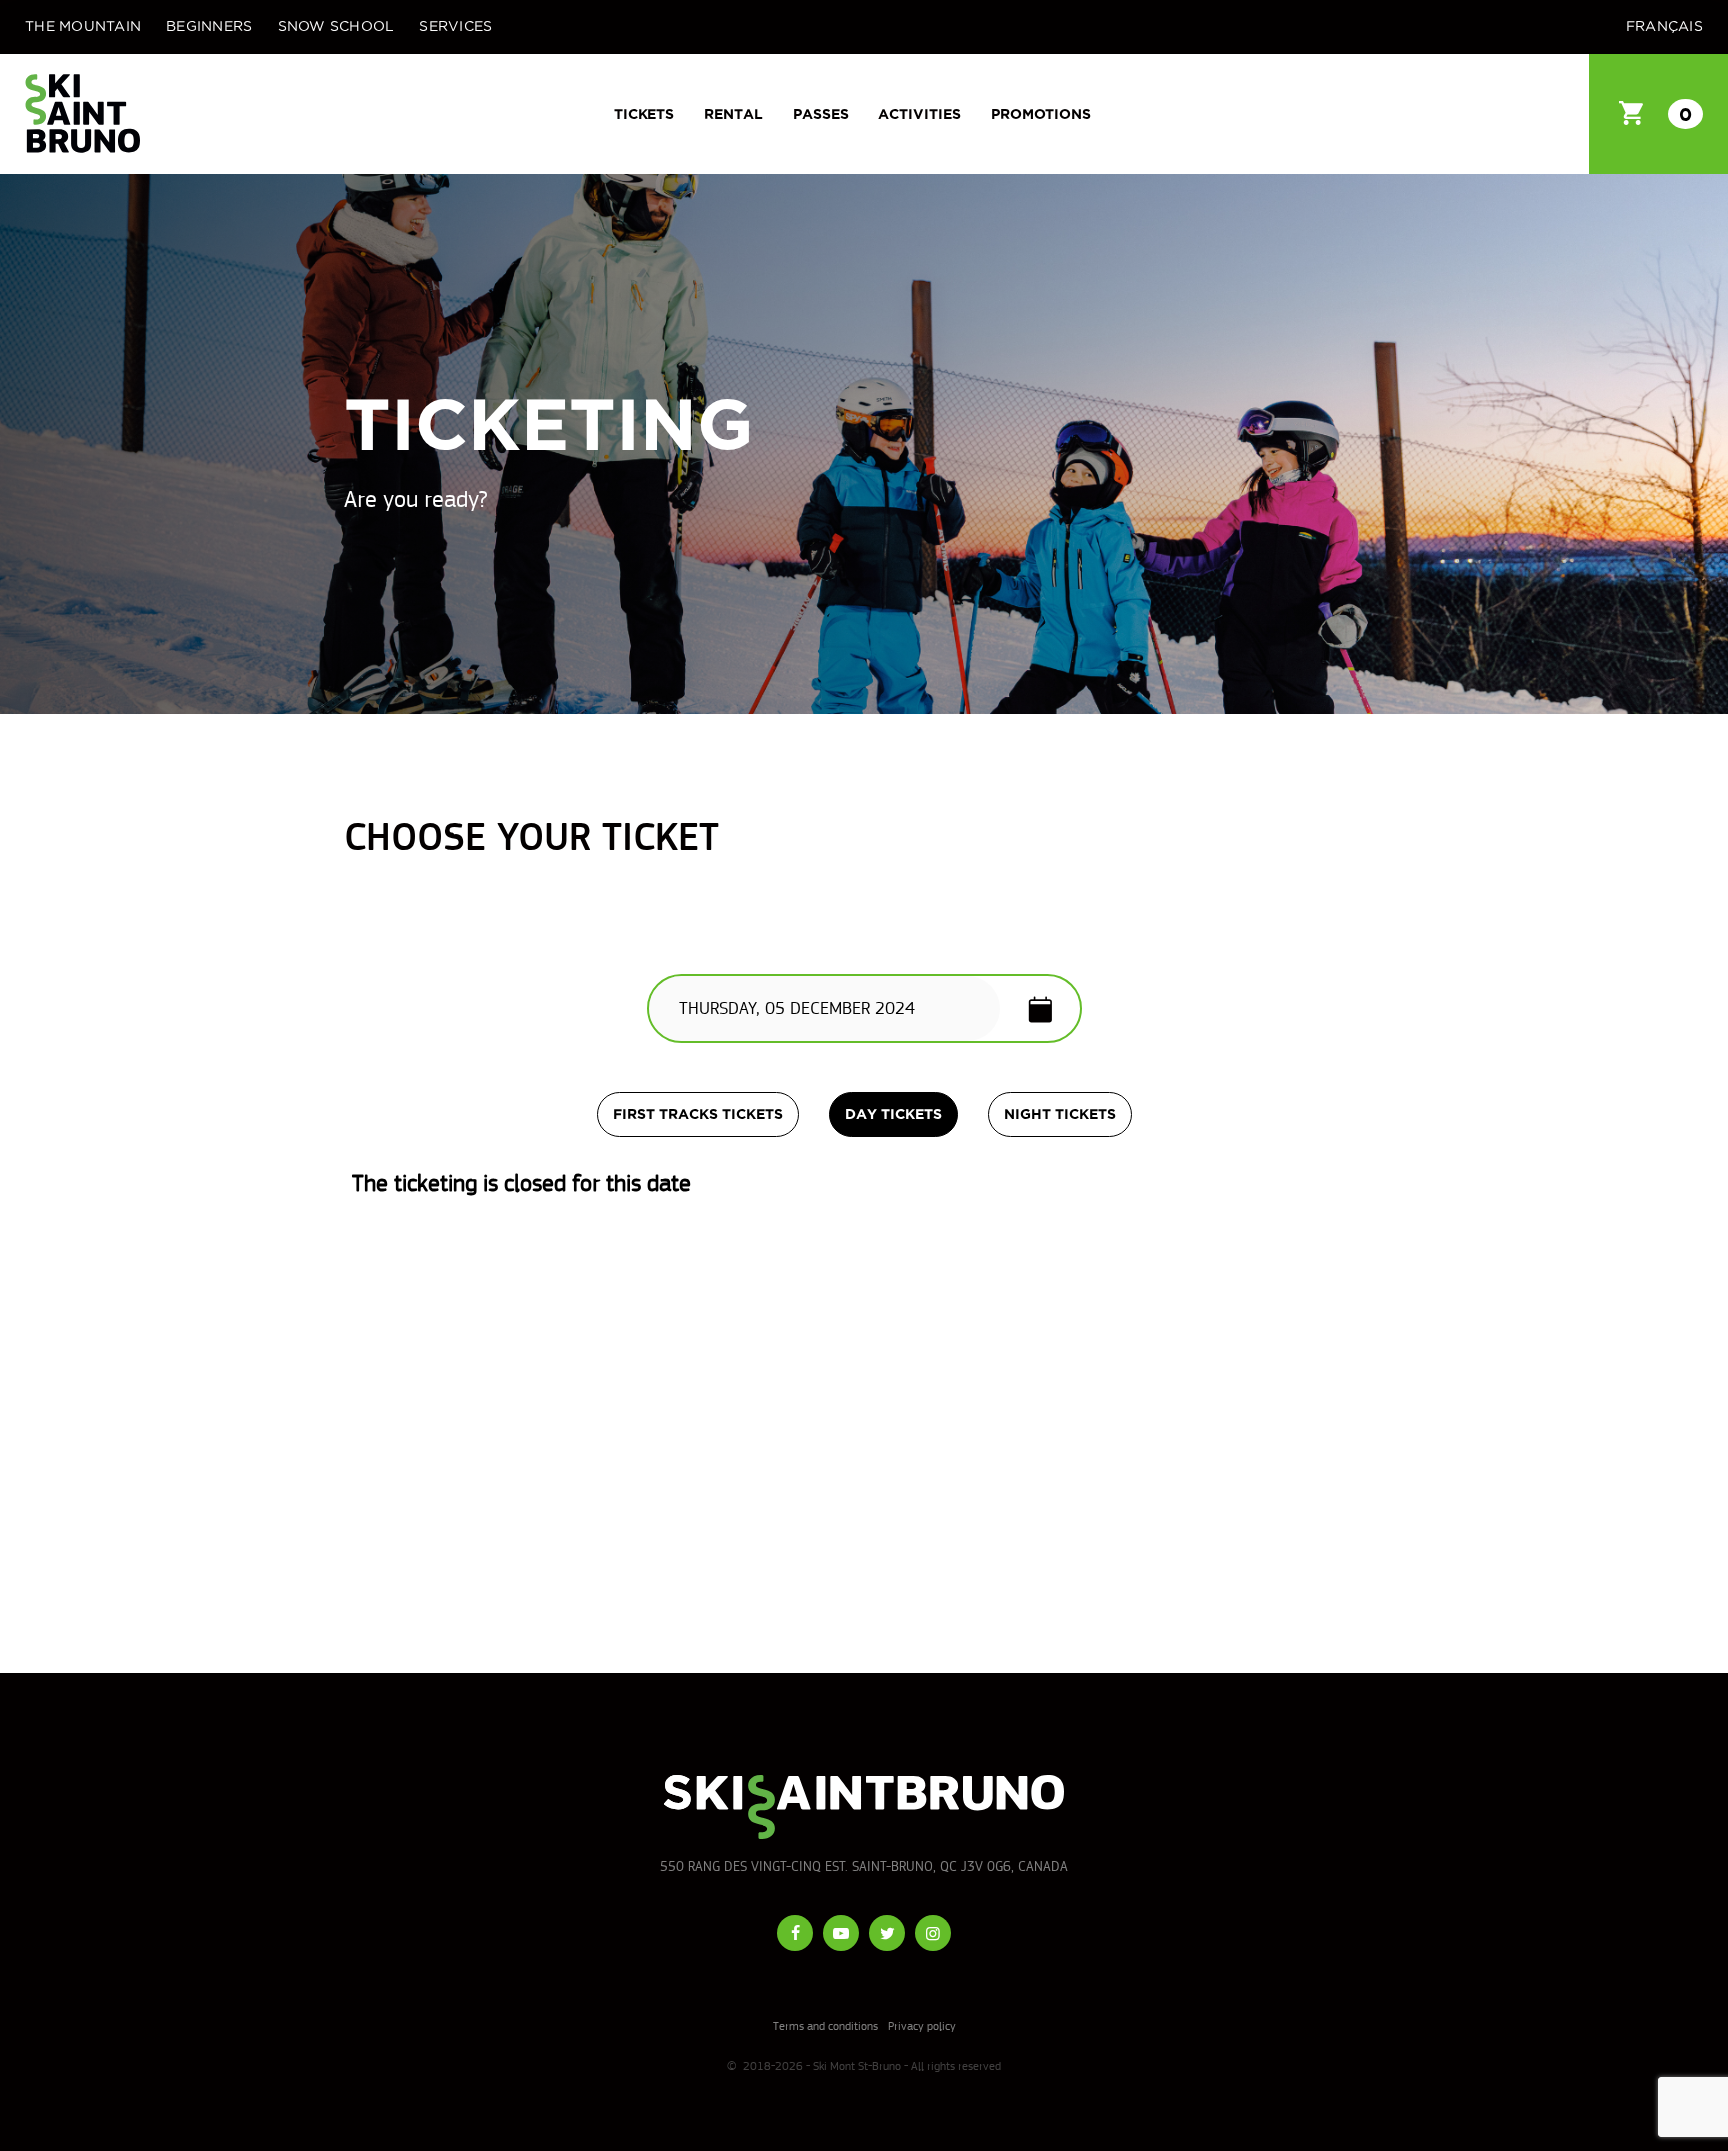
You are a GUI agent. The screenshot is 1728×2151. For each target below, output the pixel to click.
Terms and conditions (825, 2026)
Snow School (336, 26)
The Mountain (83, 26)
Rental (733, 114)
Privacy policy (922, 2026)
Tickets (644, 114)
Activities (919, 114)
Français (1664, 26)
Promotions (1041, 114)
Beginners (209, 26)
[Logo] (82, 114)
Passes (821, 114)
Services (455, 26)
